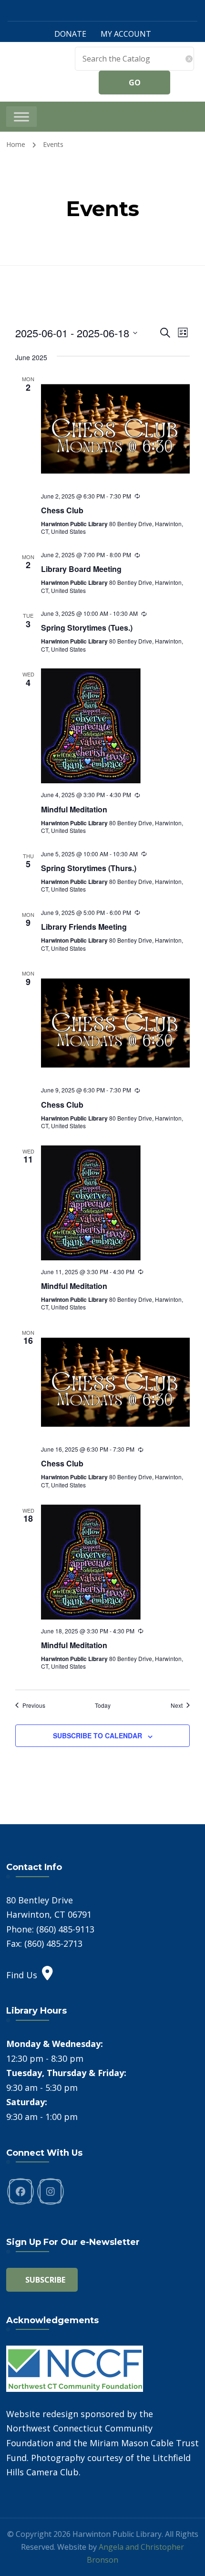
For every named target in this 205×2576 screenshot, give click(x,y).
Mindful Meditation (74, 809)
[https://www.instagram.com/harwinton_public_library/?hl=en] (51, 2192)
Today (103, 1705)
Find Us (22, 1975)
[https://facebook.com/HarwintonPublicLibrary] (20, 2192)
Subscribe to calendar (97, 1735)
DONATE (70, 34)
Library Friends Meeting (84, 927)
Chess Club (62, 510)
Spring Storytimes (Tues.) (87, 628)
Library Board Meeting (81, 569)
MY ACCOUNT (126, 34)
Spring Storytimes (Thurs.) (89, 868)
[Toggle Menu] (21, 117)
